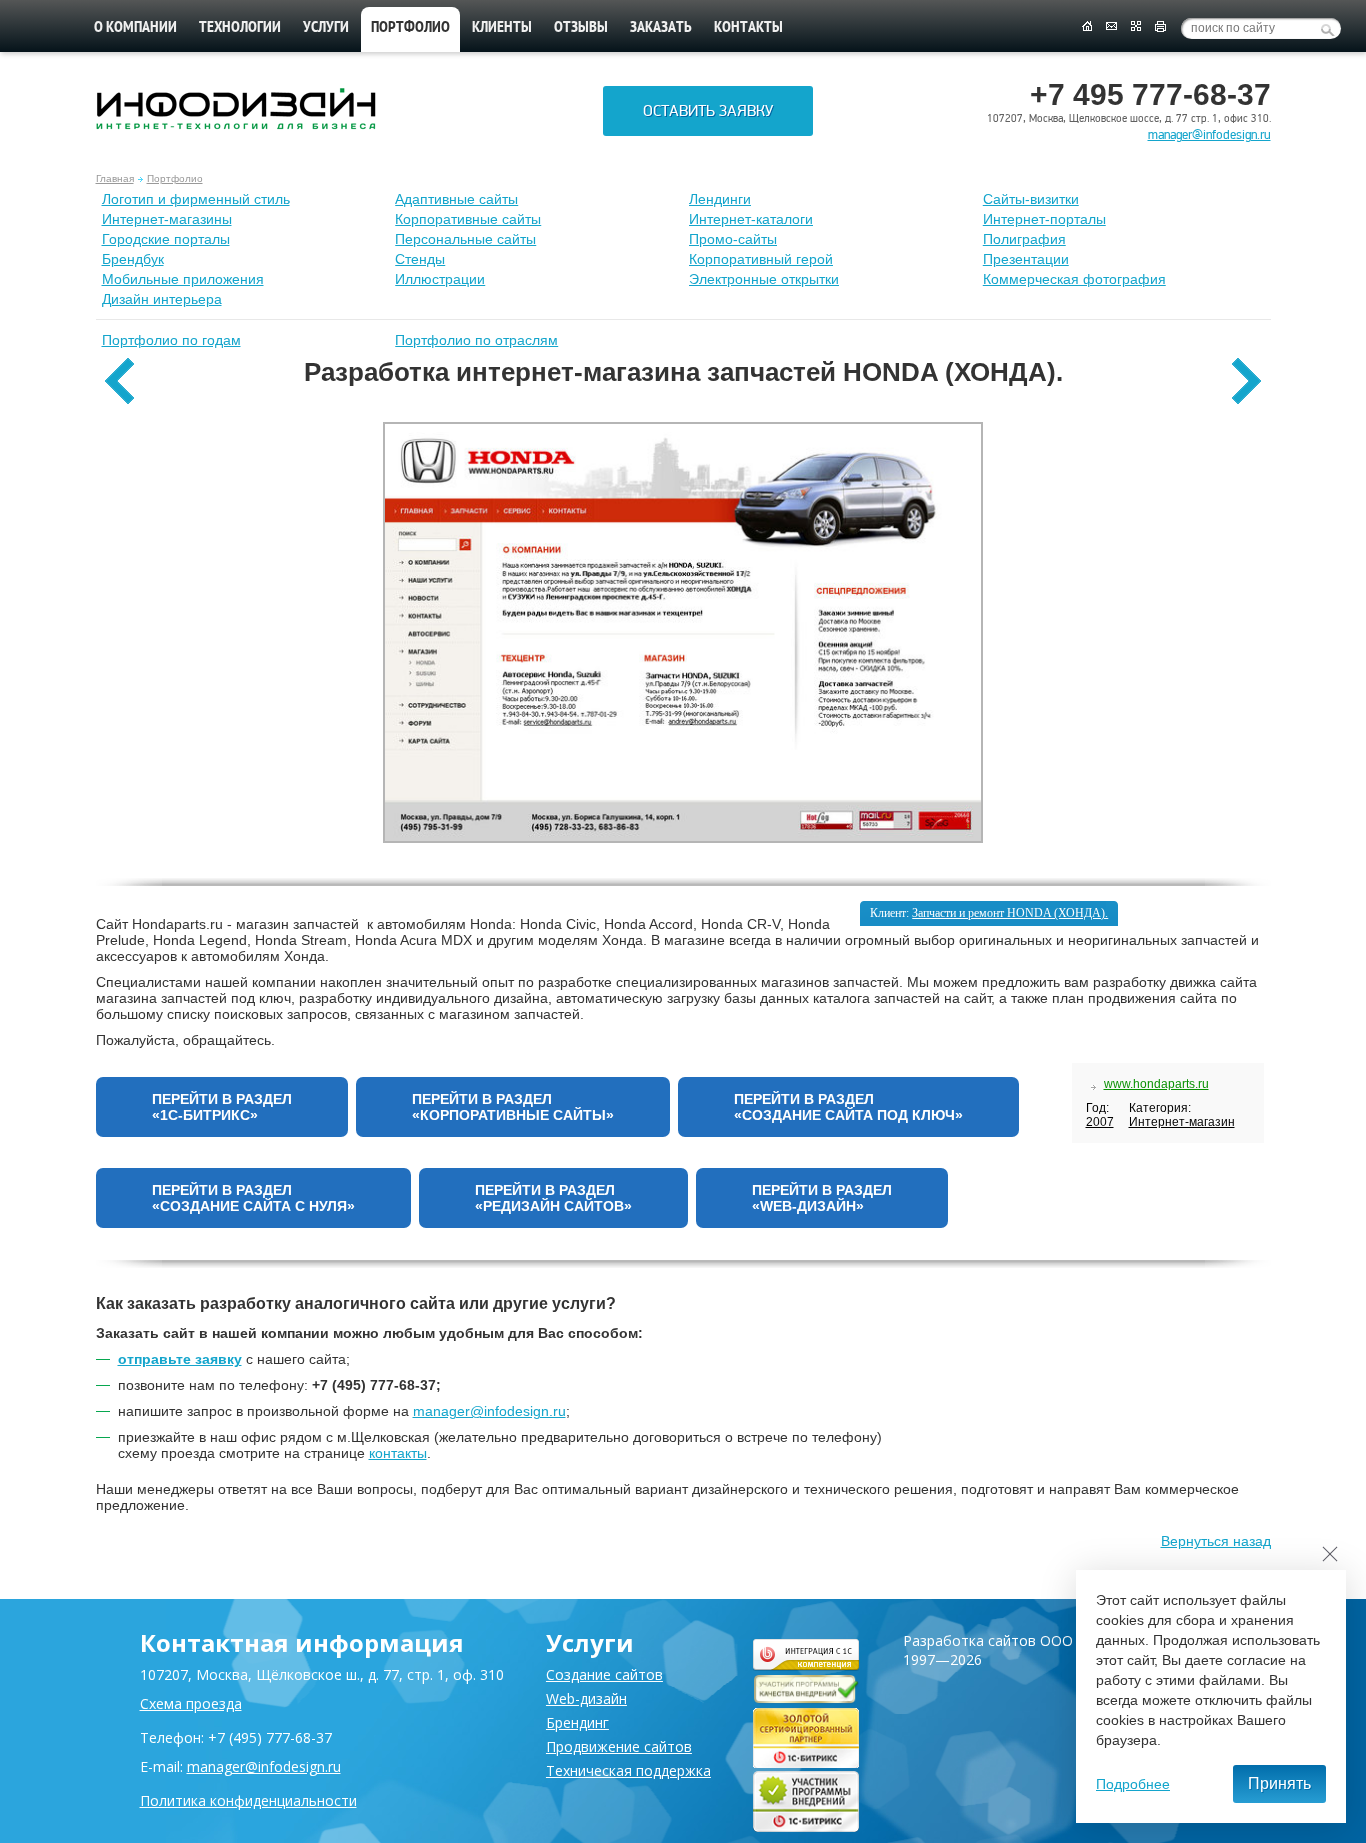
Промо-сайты (733, 239)
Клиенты (502, 28)
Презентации (1026, 259)
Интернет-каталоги (751, 219)
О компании (135, 28)
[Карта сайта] (1136, 27)
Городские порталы (166, 239)
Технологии (240, 28)
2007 (1100, 1122)
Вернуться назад (1216, 1541)
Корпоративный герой (761, 259)
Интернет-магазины (167, 219)
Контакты (748, 28)
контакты (398, 1453)
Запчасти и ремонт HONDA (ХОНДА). (1010, 913)
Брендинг (577, 1722)
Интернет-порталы (1044, 219)
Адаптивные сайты (456, 199)
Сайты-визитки (1031, 199)
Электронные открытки (764, 279)
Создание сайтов (604, 1674)
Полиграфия (1024, 239)
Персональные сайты (465, 239)
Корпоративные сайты (468, 219)
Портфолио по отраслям (476, 340)
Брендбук (133, 259)
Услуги (326, 28)
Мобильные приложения (183, 279)
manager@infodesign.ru (1209, 135)
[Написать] (1111, 27)
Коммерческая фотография (1074, 279)
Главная (115, 178)
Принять (1279, 1783)
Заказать (661, 28)
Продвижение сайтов (619, 1746)
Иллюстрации (440, 279)
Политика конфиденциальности (248, 1800)
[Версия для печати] (1160, 27)
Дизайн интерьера (162, 299)
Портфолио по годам (171, 340)
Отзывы (581, 28)
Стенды (420, 259)
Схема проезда (191, 1703)
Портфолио (175, 178)
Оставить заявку (708, 111)
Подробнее (1133, 1784)
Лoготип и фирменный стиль (196, 199)
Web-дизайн (586, 1698)
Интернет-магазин (1182, 1122)
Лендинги (720, 199)
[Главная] (1086, 27)
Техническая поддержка (628, 1770)
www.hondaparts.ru (1156, 1084)
